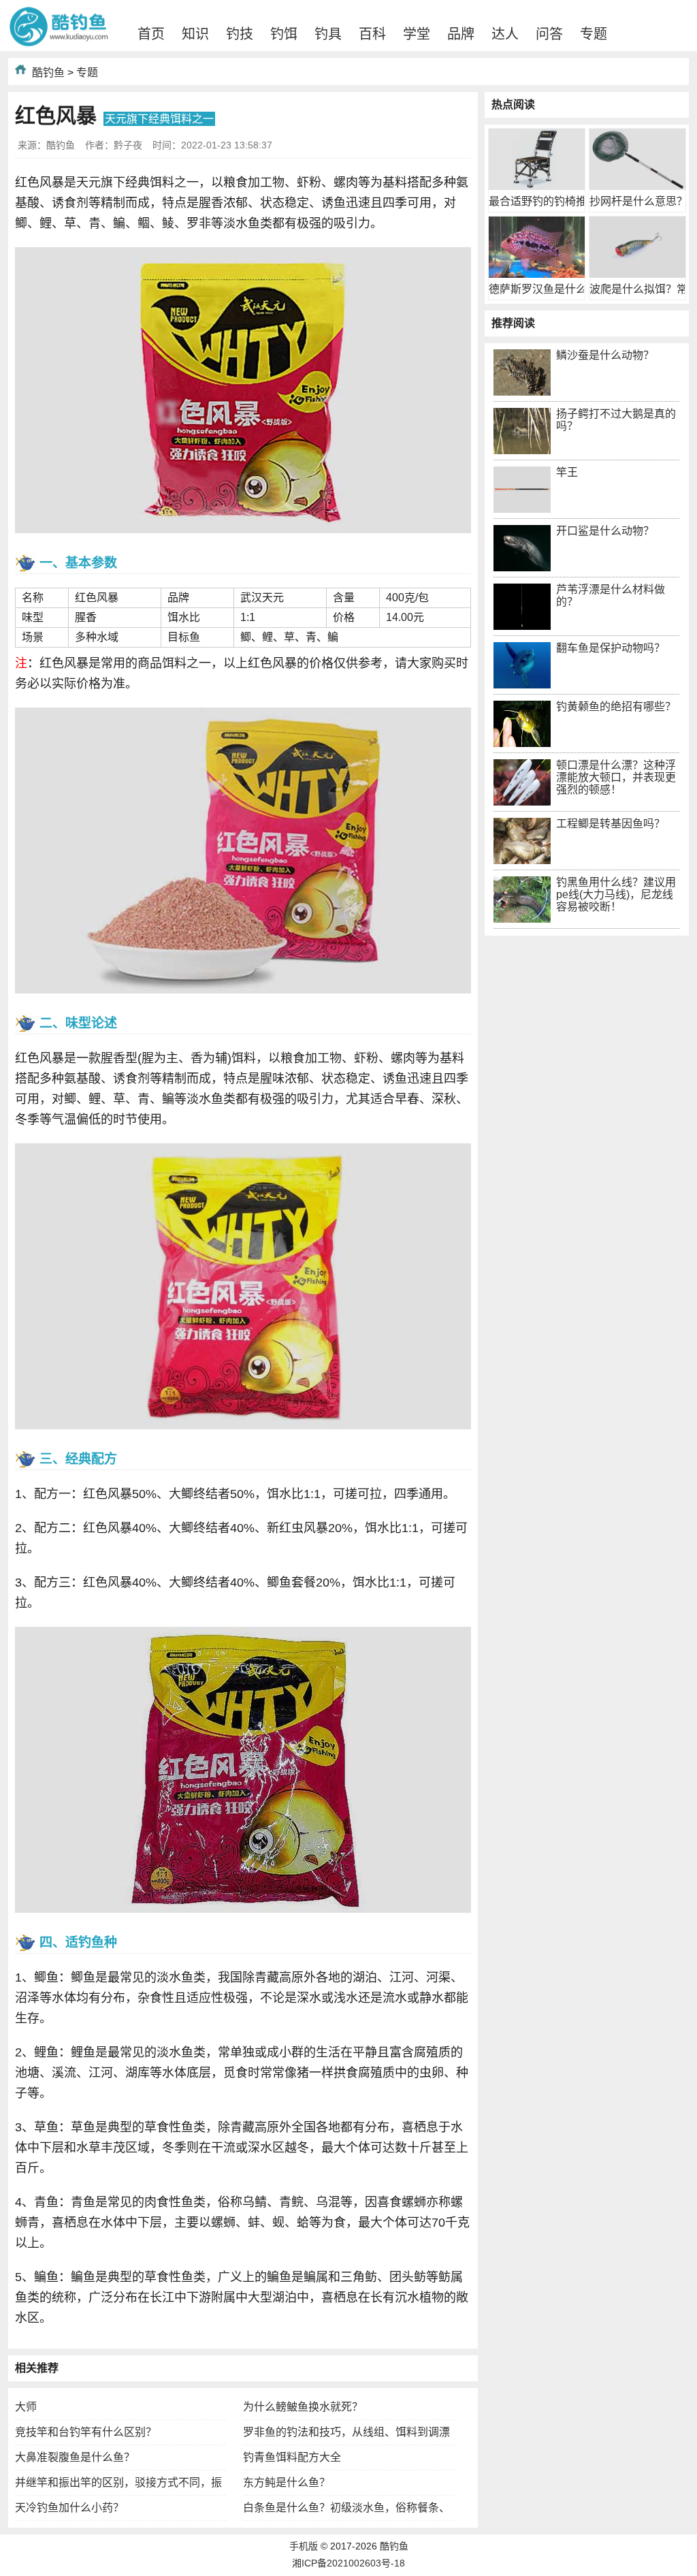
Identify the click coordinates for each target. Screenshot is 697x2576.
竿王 (567, 472)
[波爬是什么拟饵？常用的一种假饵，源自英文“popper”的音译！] (637, 274)
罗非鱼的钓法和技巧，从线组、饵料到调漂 (346, 2432)
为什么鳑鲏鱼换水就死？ (303, 2407)
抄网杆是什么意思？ (638, 201)
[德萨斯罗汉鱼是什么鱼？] (537, 274)
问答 (549, 34)
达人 (505, 34)
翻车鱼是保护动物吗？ (611, 648)
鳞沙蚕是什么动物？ (605, 355)
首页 (151, 34)
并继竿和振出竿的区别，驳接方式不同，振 (118, 2482)
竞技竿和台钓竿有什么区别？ (86, 2432)
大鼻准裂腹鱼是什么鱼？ (75, 2457)
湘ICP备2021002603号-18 (348, 2563)
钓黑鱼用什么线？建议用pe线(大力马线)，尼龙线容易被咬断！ (616, 894)
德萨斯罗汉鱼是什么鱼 (543, 289)
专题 (594, 34)
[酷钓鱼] (59, 44)
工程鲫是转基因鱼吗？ (611, 824)
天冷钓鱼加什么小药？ (69, 2508)
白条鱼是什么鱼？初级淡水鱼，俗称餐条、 (346, 2508)
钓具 (328, 34)
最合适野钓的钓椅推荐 (543, 201)
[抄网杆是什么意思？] (637, 186)
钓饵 (284, 34)
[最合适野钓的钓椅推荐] (537, 186)
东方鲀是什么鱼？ (287, 2482)
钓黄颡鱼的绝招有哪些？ (616, 706)
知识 (195, 34)
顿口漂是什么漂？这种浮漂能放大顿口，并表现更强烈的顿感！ (616, 777)
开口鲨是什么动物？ (605, 531)
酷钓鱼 (48, 73)
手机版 (304, 2546)
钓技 (240, 34)
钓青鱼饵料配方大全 (292, 2457)
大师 (26, 2407)
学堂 (417, 34)
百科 (372, 34)
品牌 (461, 34)
